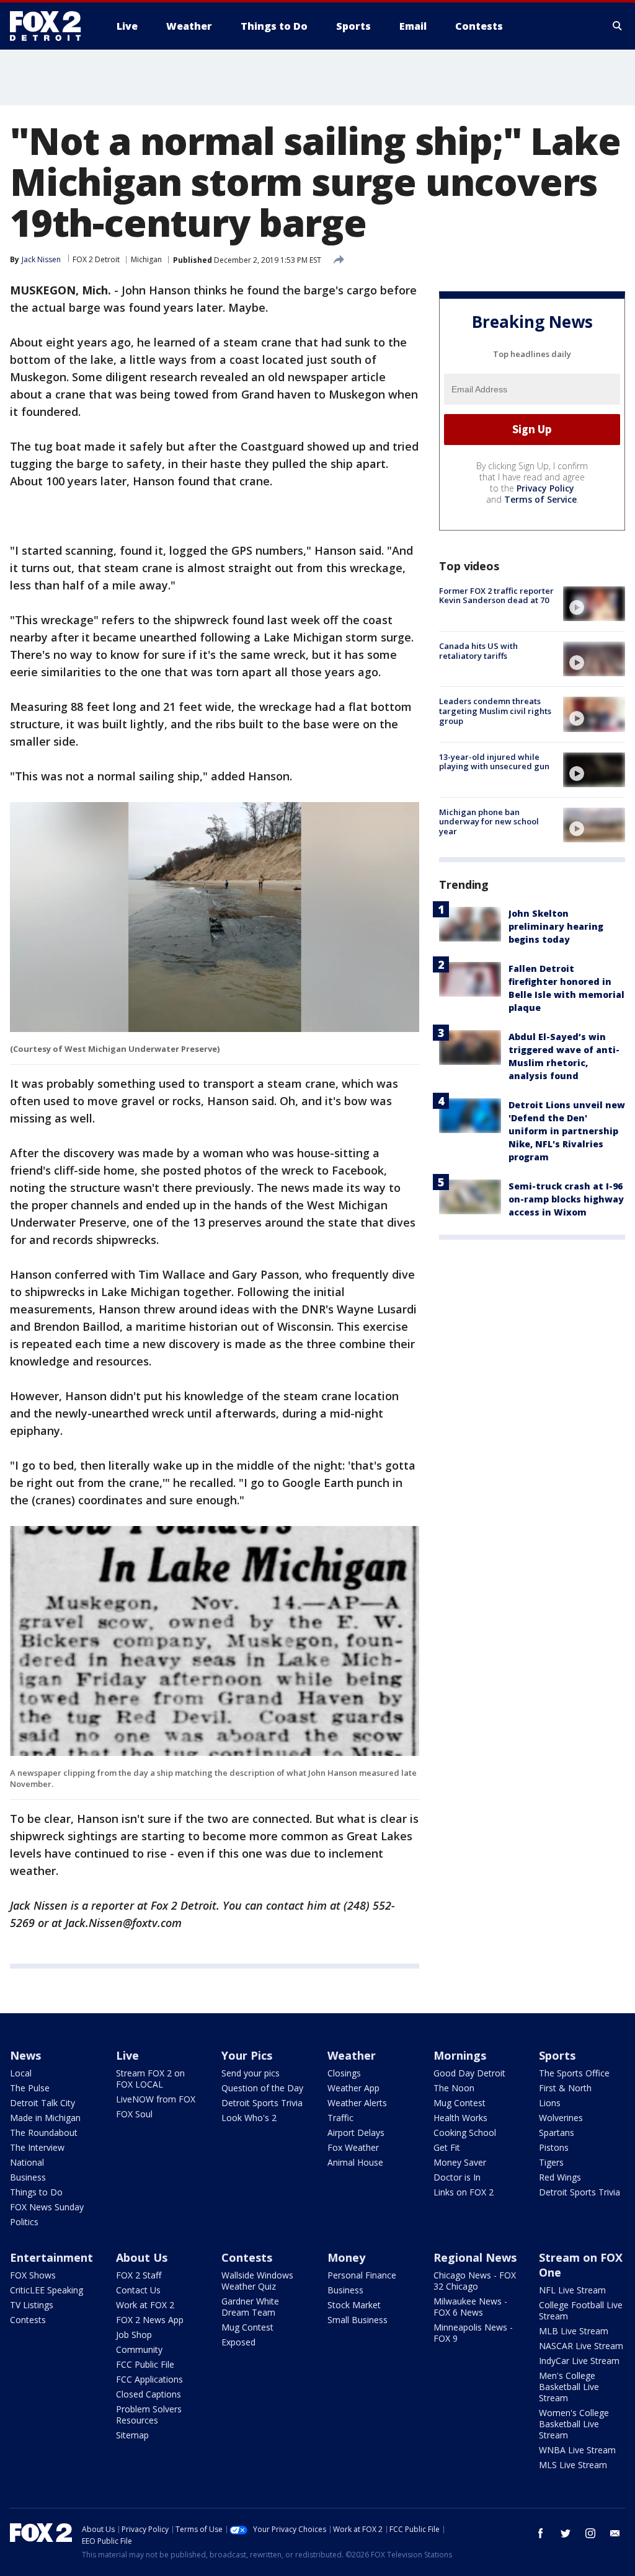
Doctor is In (457, 2177)
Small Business (357, 2320)
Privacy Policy (545, 488)
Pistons (554, 2147)
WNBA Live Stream (577, 2450)
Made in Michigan (45, 2118)
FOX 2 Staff (139, 2275)
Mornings (460, 2055)
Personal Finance (362, 2275)
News (25, 2055)
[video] (594, 604)
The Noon (454, 2088)
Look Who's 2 (249, 2118)
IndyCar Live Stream (579, 2361)
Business (28, 2177)
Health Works (460, 2118)
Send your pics (251, 2073)
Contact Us (138, 2290)
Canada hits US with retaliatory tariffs (478, 651)
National (27, 2162)
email (615, 2533)
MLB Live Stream (574, 2331)
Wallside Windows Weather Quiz (257, 2281)
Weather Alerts (357, 2103)
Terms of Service (540, 499)
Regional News (475, 2257)
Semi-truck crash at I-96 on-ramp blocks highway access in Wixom (566, 1199)
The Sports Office (574, 2073)
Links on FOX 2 (464, 2192)
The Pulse (30, 2088)
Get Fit (447, 2147)
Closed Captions (149, 2394)
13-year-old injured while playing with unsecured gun (494, 762)
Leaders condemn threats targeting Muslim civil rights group (495, 711)
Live (127, 2055)
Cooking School (465, 2133)
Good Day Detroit (469, 2073)
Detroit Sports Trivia (262, 2103)
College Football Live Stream (581, 2310)
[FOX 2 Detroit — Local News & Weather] (51, 26)
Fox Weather (353, 2147)
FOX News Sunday (47, 2207)
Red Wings (560, 2177)
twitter (566, 2533)
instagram (590, 2533)
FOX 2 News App (150, 2320)
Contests (28, 2320)
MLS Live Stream (573, 2465)
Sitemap (132, 2435)
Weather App (353, 2088)
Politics (24, 2222)
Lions (550, 2103)
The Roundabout (44, 2133)
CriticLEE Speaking (47, 2290)
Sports (557, 2055)
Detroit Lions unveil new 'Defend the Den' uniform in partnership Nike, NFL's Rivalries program (567, 1131)
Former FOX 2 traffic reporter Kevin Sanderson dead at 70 (496, 596)
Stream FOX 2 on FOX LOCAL (150, 2079)
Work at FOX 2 (145, 2305)
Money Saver (460, 2162)
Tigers (551, 2162)
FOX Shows (33, 2275)
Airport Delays (356, 2133)
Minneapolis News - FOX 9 (473, 2333)
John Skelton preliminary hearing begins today (556, 926)
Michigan (146, 259)
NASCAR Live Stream (581, 2346)
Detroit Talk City (42, 2103)
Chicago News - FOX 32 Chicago (475, 2281)
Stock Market (354, 2305)
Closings (344, 2073)
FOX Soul (134, 2114)
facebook (541, 2533)
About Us (142, 2257)
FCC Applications (149, 2379)
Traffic (340, 2118)
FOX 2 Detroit (96, 259)
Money (346, 2257)
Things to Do (36, 2192)
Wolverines (561, 2118)
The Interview (37, 2147)
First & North (565, 2088)
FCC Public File (145, 2364)
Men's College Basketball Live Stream (569, 2387)
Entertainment (51, 2257)
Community (139, 2349)
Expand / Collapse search (618, 26)
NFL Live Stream (572, 2290)
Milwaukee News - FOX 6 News (470, 2307)
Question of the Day (262, 2088)
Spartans (557, 2133)
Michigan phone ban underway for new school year (489, 822)
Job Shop (134, 2335)
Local (21, 2073)
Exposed (238, 2342)
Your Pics (247, 2055)
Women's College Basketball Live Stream (574, 2424)
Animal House (355, 2162)
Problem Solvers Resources (149, 2415)
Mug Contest (460, 2103)
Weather (352, 2055)
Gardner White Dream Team (250, 2307)
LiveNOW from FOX (156, 2099)
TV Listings (32, 2305)
